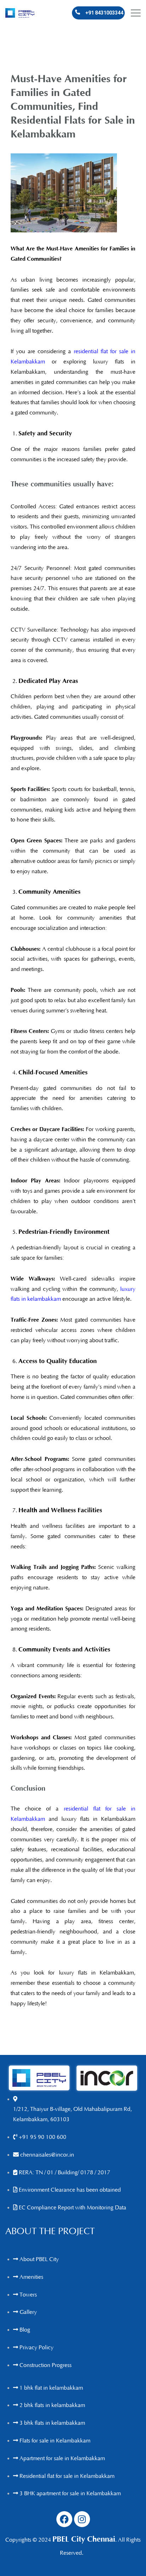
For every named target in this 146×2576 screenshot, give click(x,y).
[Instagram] (82, 2519)
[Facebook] (64, 2519)
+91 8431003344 (104, 13)
